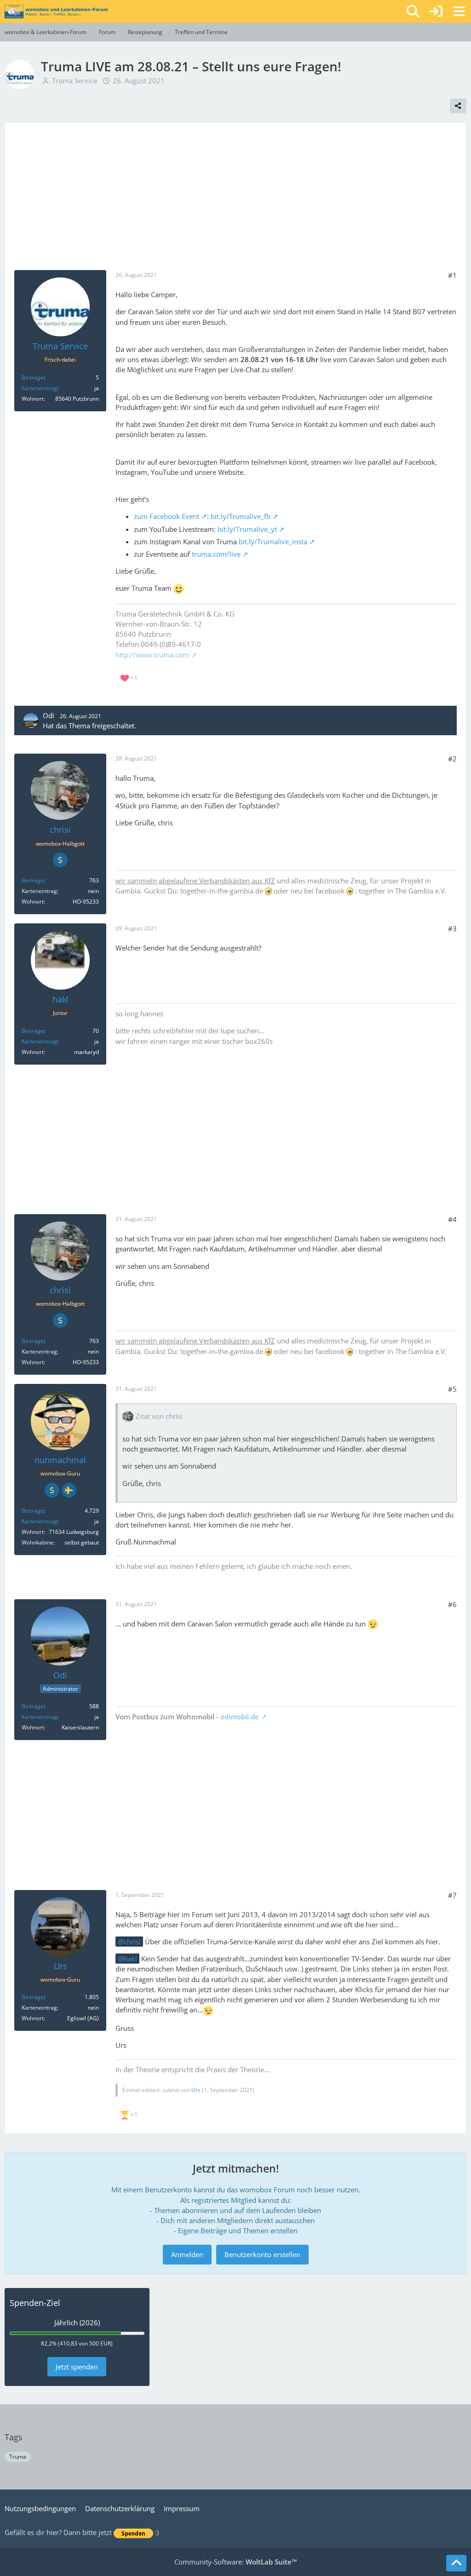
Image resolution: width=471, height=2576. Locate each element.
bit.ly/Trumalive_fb (241, 516)
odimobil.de (240, 1717)
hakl (130, 1959)
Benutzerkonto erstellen (262, 2254)
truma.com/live (216, 554)
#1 (452, 275)
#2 (452, 759)
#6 (452, 1604)
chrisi (132, 1942)
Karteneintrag (39, 388)
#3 (452, 928)
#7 (452, 1895)
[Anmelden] (436, 12)
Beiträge (33, 377)
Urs (196, 2090)
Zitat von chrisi (159, 1416)
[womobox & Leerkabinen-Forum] (56, 12)
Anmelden (187, 2254)
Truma (18, 2457)
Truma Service (75, 81)
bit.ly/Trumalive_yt (247, 529)
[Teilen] (458, 106)
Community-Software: (236, 2562)
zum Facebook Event (167, 516)
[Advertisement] (235, 201)
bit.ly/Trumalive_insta (273, 542)
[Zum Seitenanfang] (456, 2563)
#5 (452, 1389)
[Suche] (413, 12)
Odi (49, 715)
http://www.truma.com (152, 655)
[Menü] (459, 12)
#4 (452, 1219)
